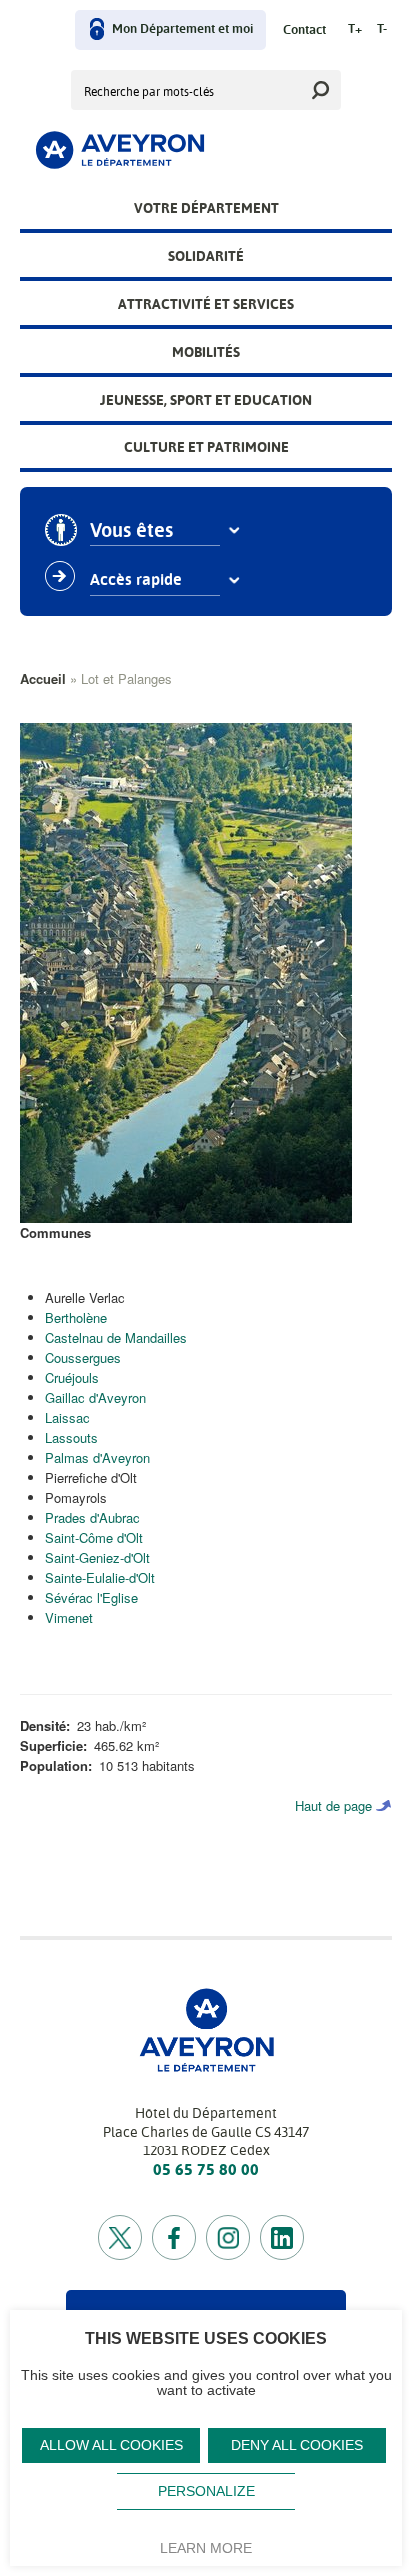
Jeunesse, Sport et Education (206, 400)
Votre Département (206, 208)
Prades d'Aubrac (92, 1518)
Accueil (43, 679)
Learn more (206, 2548)
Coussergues (83, 1358)
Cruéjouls (72, 1378)
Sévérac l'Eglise (91, 1598)
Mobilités (206, 352)
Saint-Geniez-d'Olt (97, 1558)
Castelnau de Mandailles (116, 1338)
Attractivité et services (206, 304)
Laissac (67, 1418)
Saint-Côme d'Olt (94, 1538)
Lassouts (71, 1438)
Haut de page (333, 1805)
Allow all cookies (111, 2446)
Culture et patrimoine (206, 447)
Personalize (206, 2492)
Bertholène (76, 1318)
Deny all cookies (297, 2446)
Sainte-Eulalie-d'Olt (100, 1578)
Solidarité (206, 256)
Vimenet (69, 1618)
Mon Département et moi (182, 29)
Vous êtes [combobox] (131, 531)
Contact (304, 30)
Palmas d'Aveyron (97, 1458)
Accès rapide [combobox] (136, 580)
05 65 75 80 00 (206, 2170)
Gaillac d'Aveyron (95, 1398)
